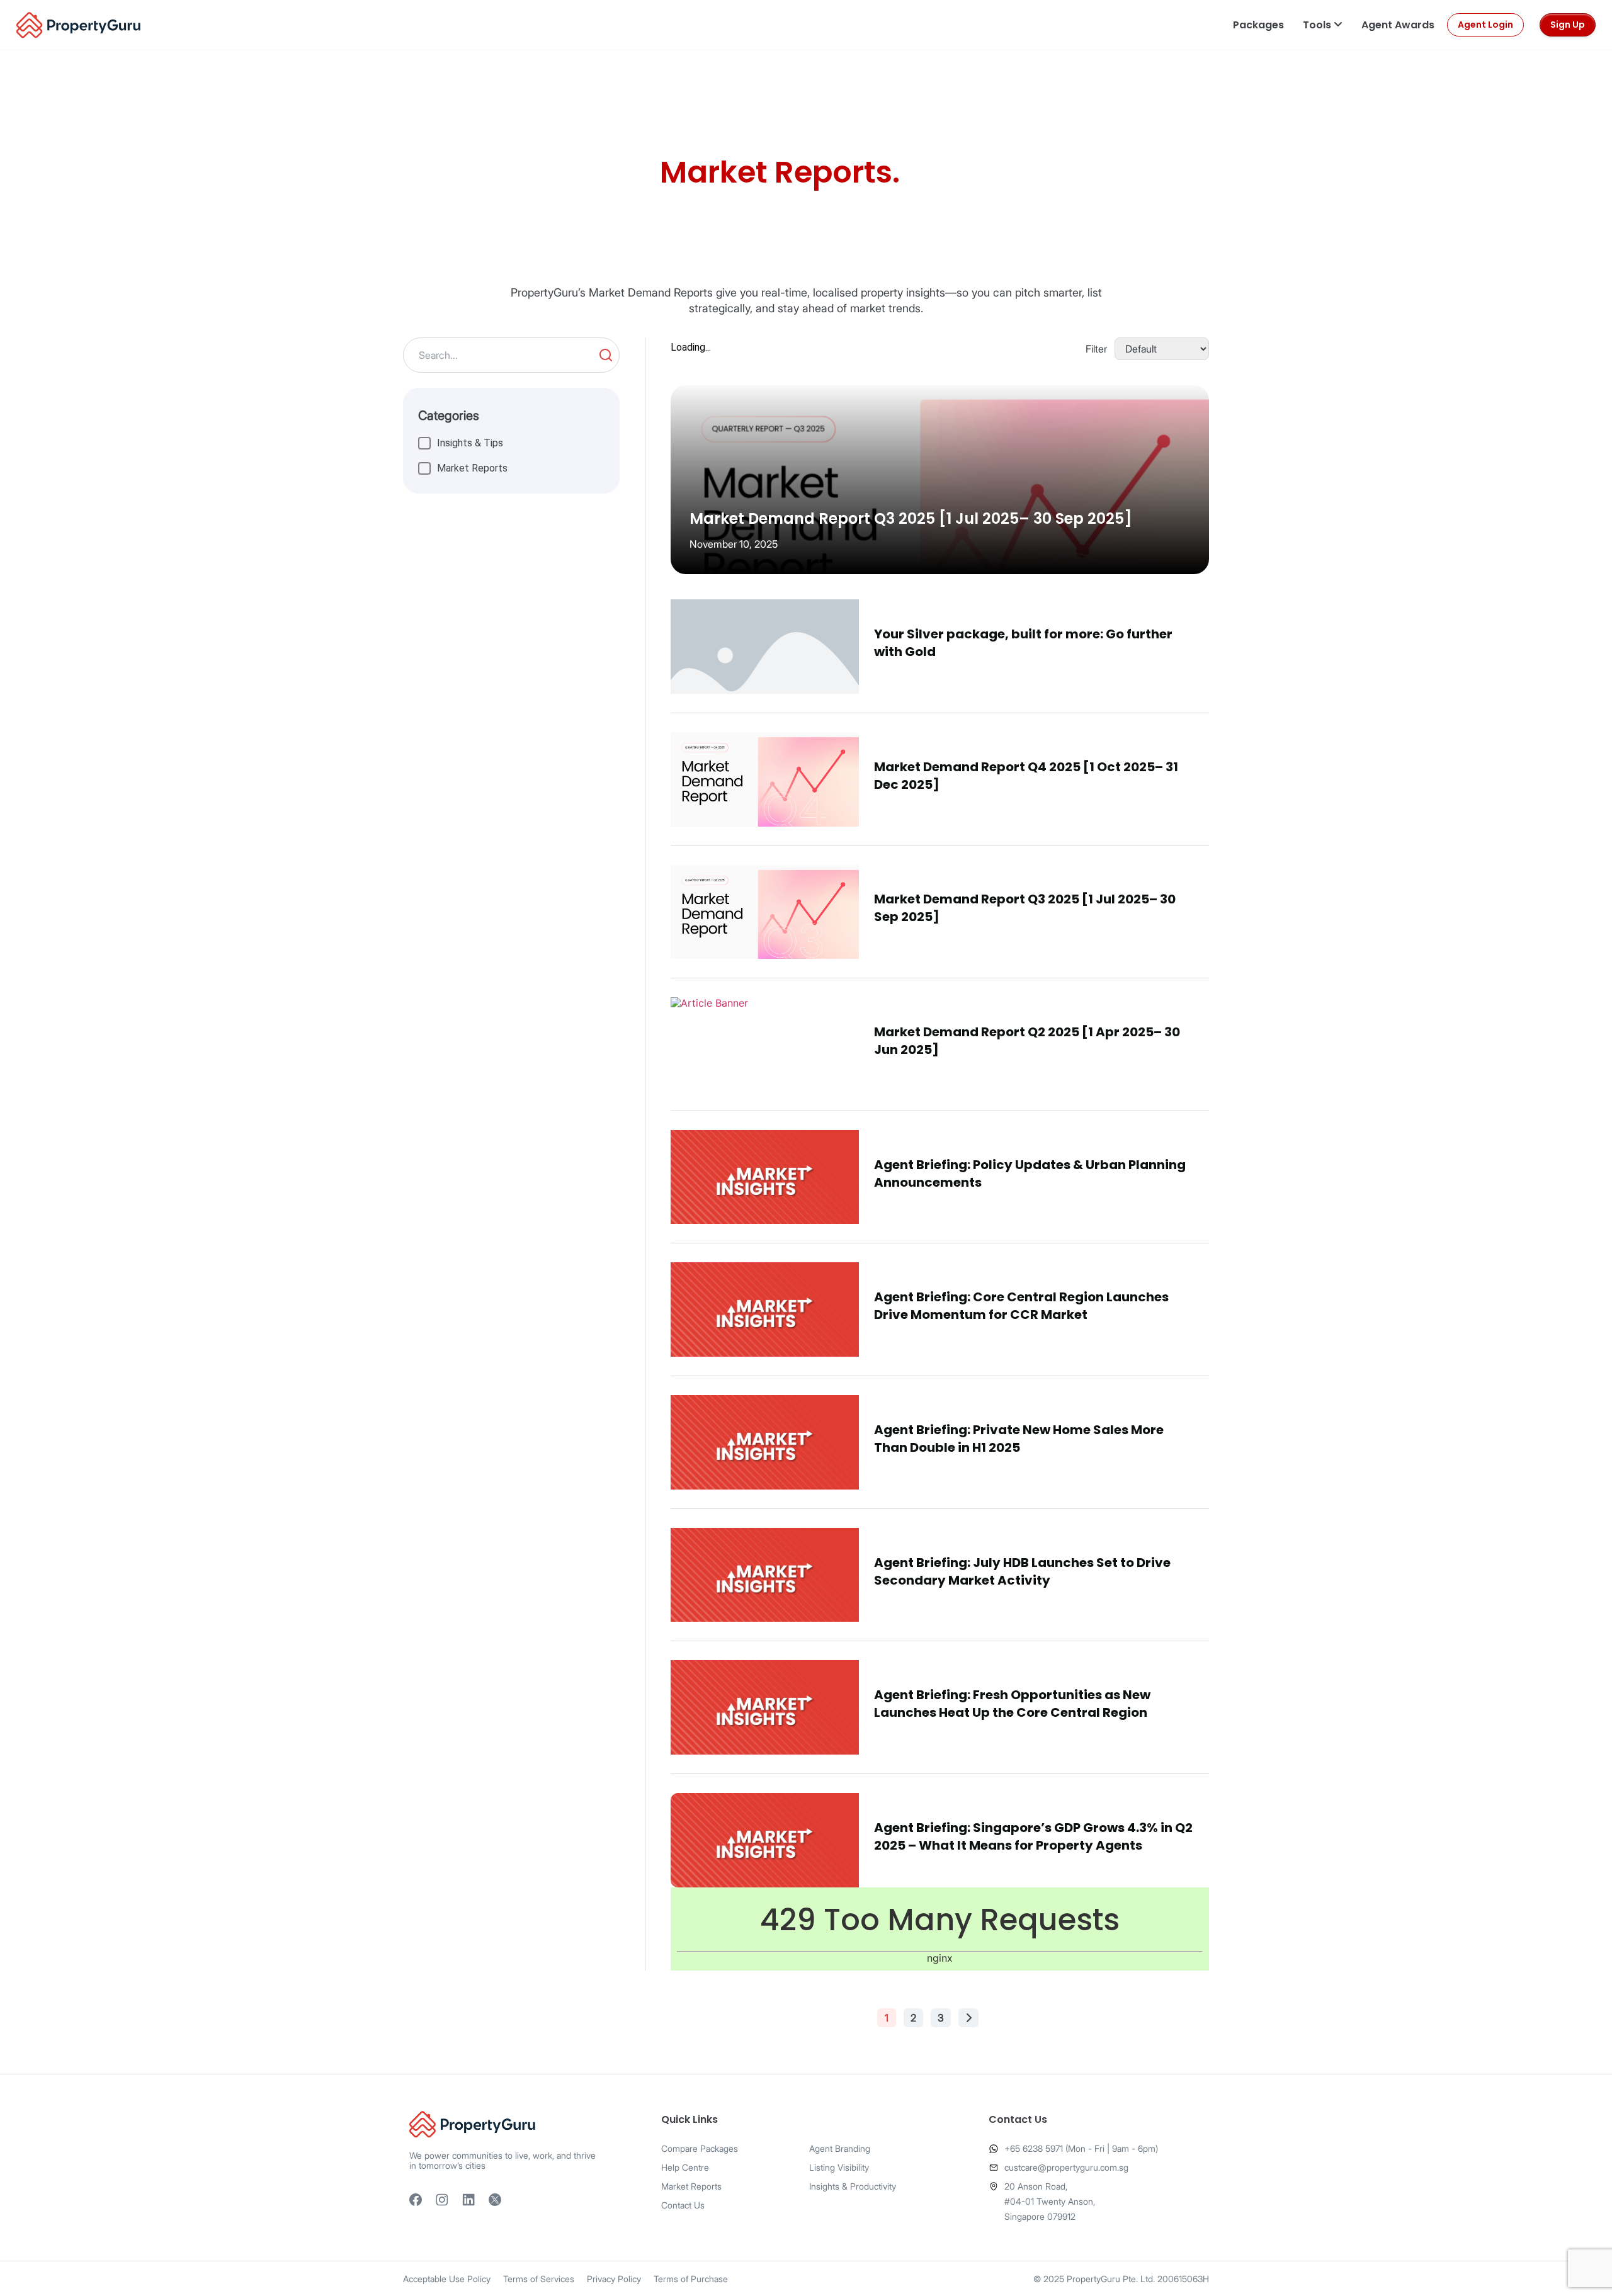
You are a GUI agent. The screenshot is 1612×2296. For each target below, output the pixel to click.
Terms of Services (539, 2279)
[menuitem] (1258, 25)
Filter (1096, 349)
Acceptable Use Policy (447, 2279)
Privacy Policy (614, 2279)
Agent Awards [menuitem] (1398, 25)
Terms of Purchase (691, 2279)
